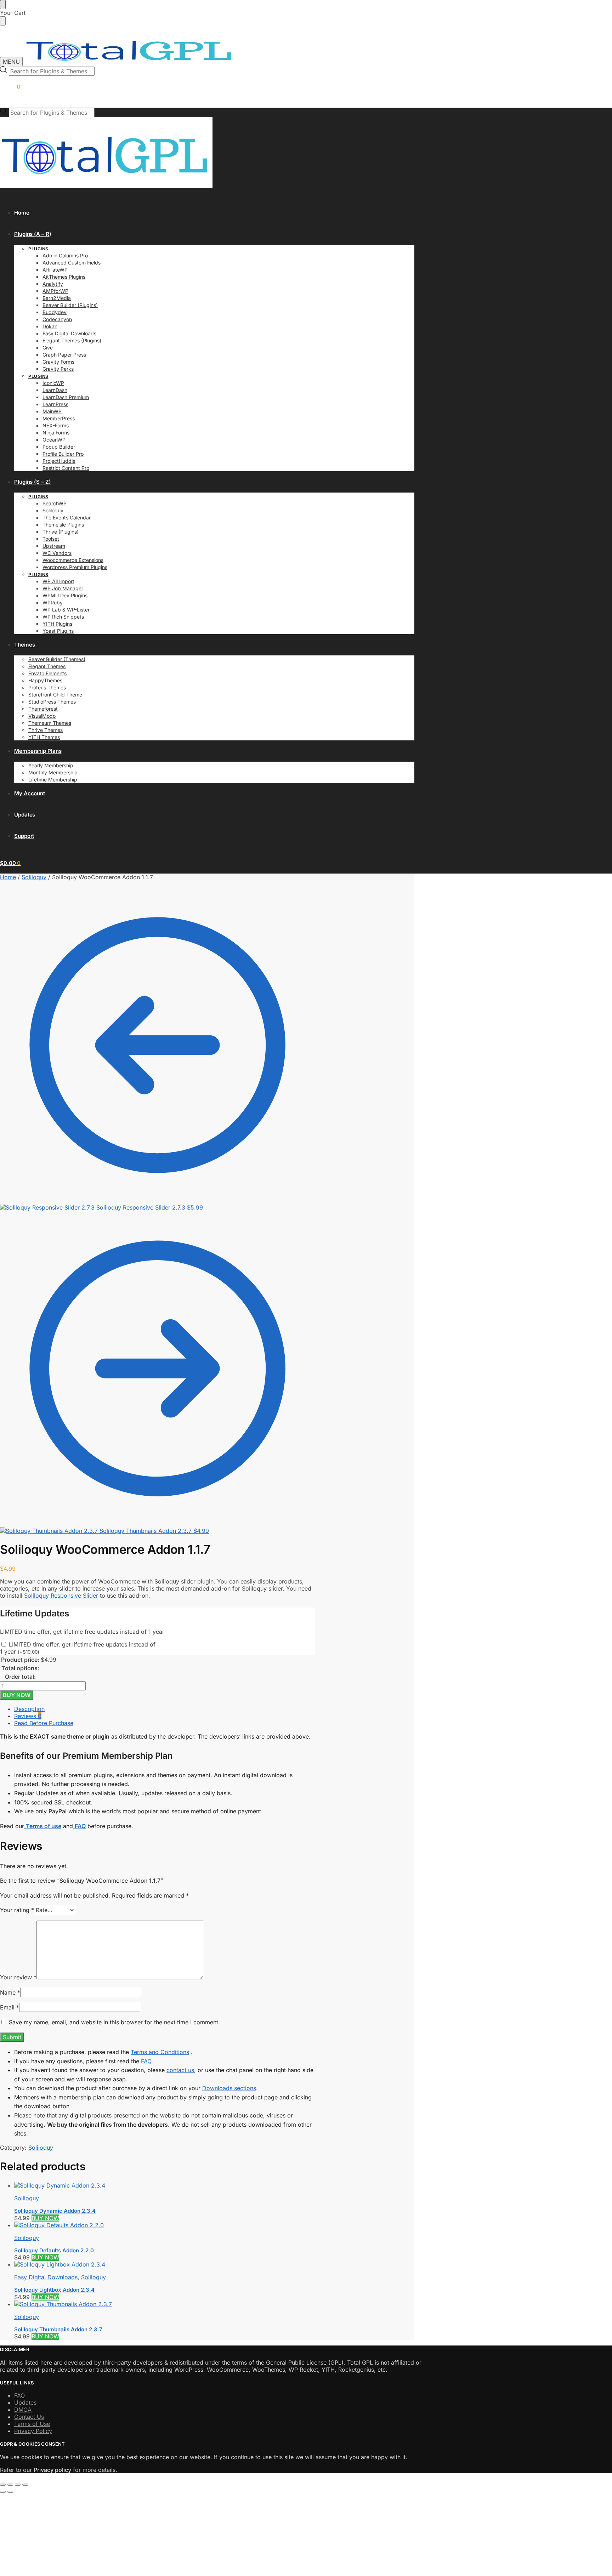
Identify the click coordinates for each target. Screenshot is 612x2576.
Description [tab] (29, 1709)
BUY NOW (17, 1695)
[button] (10, 87)
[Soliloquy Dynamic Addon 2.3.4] (165, 2185)
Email (10, 2007)
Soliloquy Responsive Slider (61, 1596)
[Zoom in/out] (3, 2485)
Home (8, 877)
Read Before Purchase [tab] (44, 1723)
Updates (25, 2402)
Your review (18, 1977)
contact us (180, 2070)
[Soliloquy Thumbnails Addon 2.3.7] (165, 2304)
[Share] (18, 2485)
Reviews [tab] (28, 1716)
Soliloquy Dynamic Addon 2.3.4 (55, 2211)
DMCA (23, 2410)
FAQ (146, 2061)
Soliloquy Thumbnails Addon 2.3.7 (58, 2329)
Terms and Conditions (160, 2052)
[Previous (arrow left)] (3, 2492)
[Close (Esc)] (25, 2485)
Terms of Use (32, 2424)
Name (10, 1992)
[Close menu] (3, 5)
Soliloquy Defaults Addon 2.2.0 (54, 2250)
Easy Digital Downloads (46, 2277)
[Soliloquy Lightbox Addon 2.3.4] (165, 2264)
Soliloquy (34, 877)
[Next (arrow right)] (10, 2492)
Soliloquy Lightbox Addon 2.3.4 (54, 2290)
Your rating (17, 1910)
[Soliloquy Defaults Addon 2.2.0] (165, 2225)
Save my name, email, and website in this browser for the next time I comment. (114, 2022)
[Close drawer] (3, 21)
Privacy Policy (33, 2431)
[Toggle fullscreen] (10, 2485)
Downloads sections (229, 2088)
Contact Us (29, 2417)
